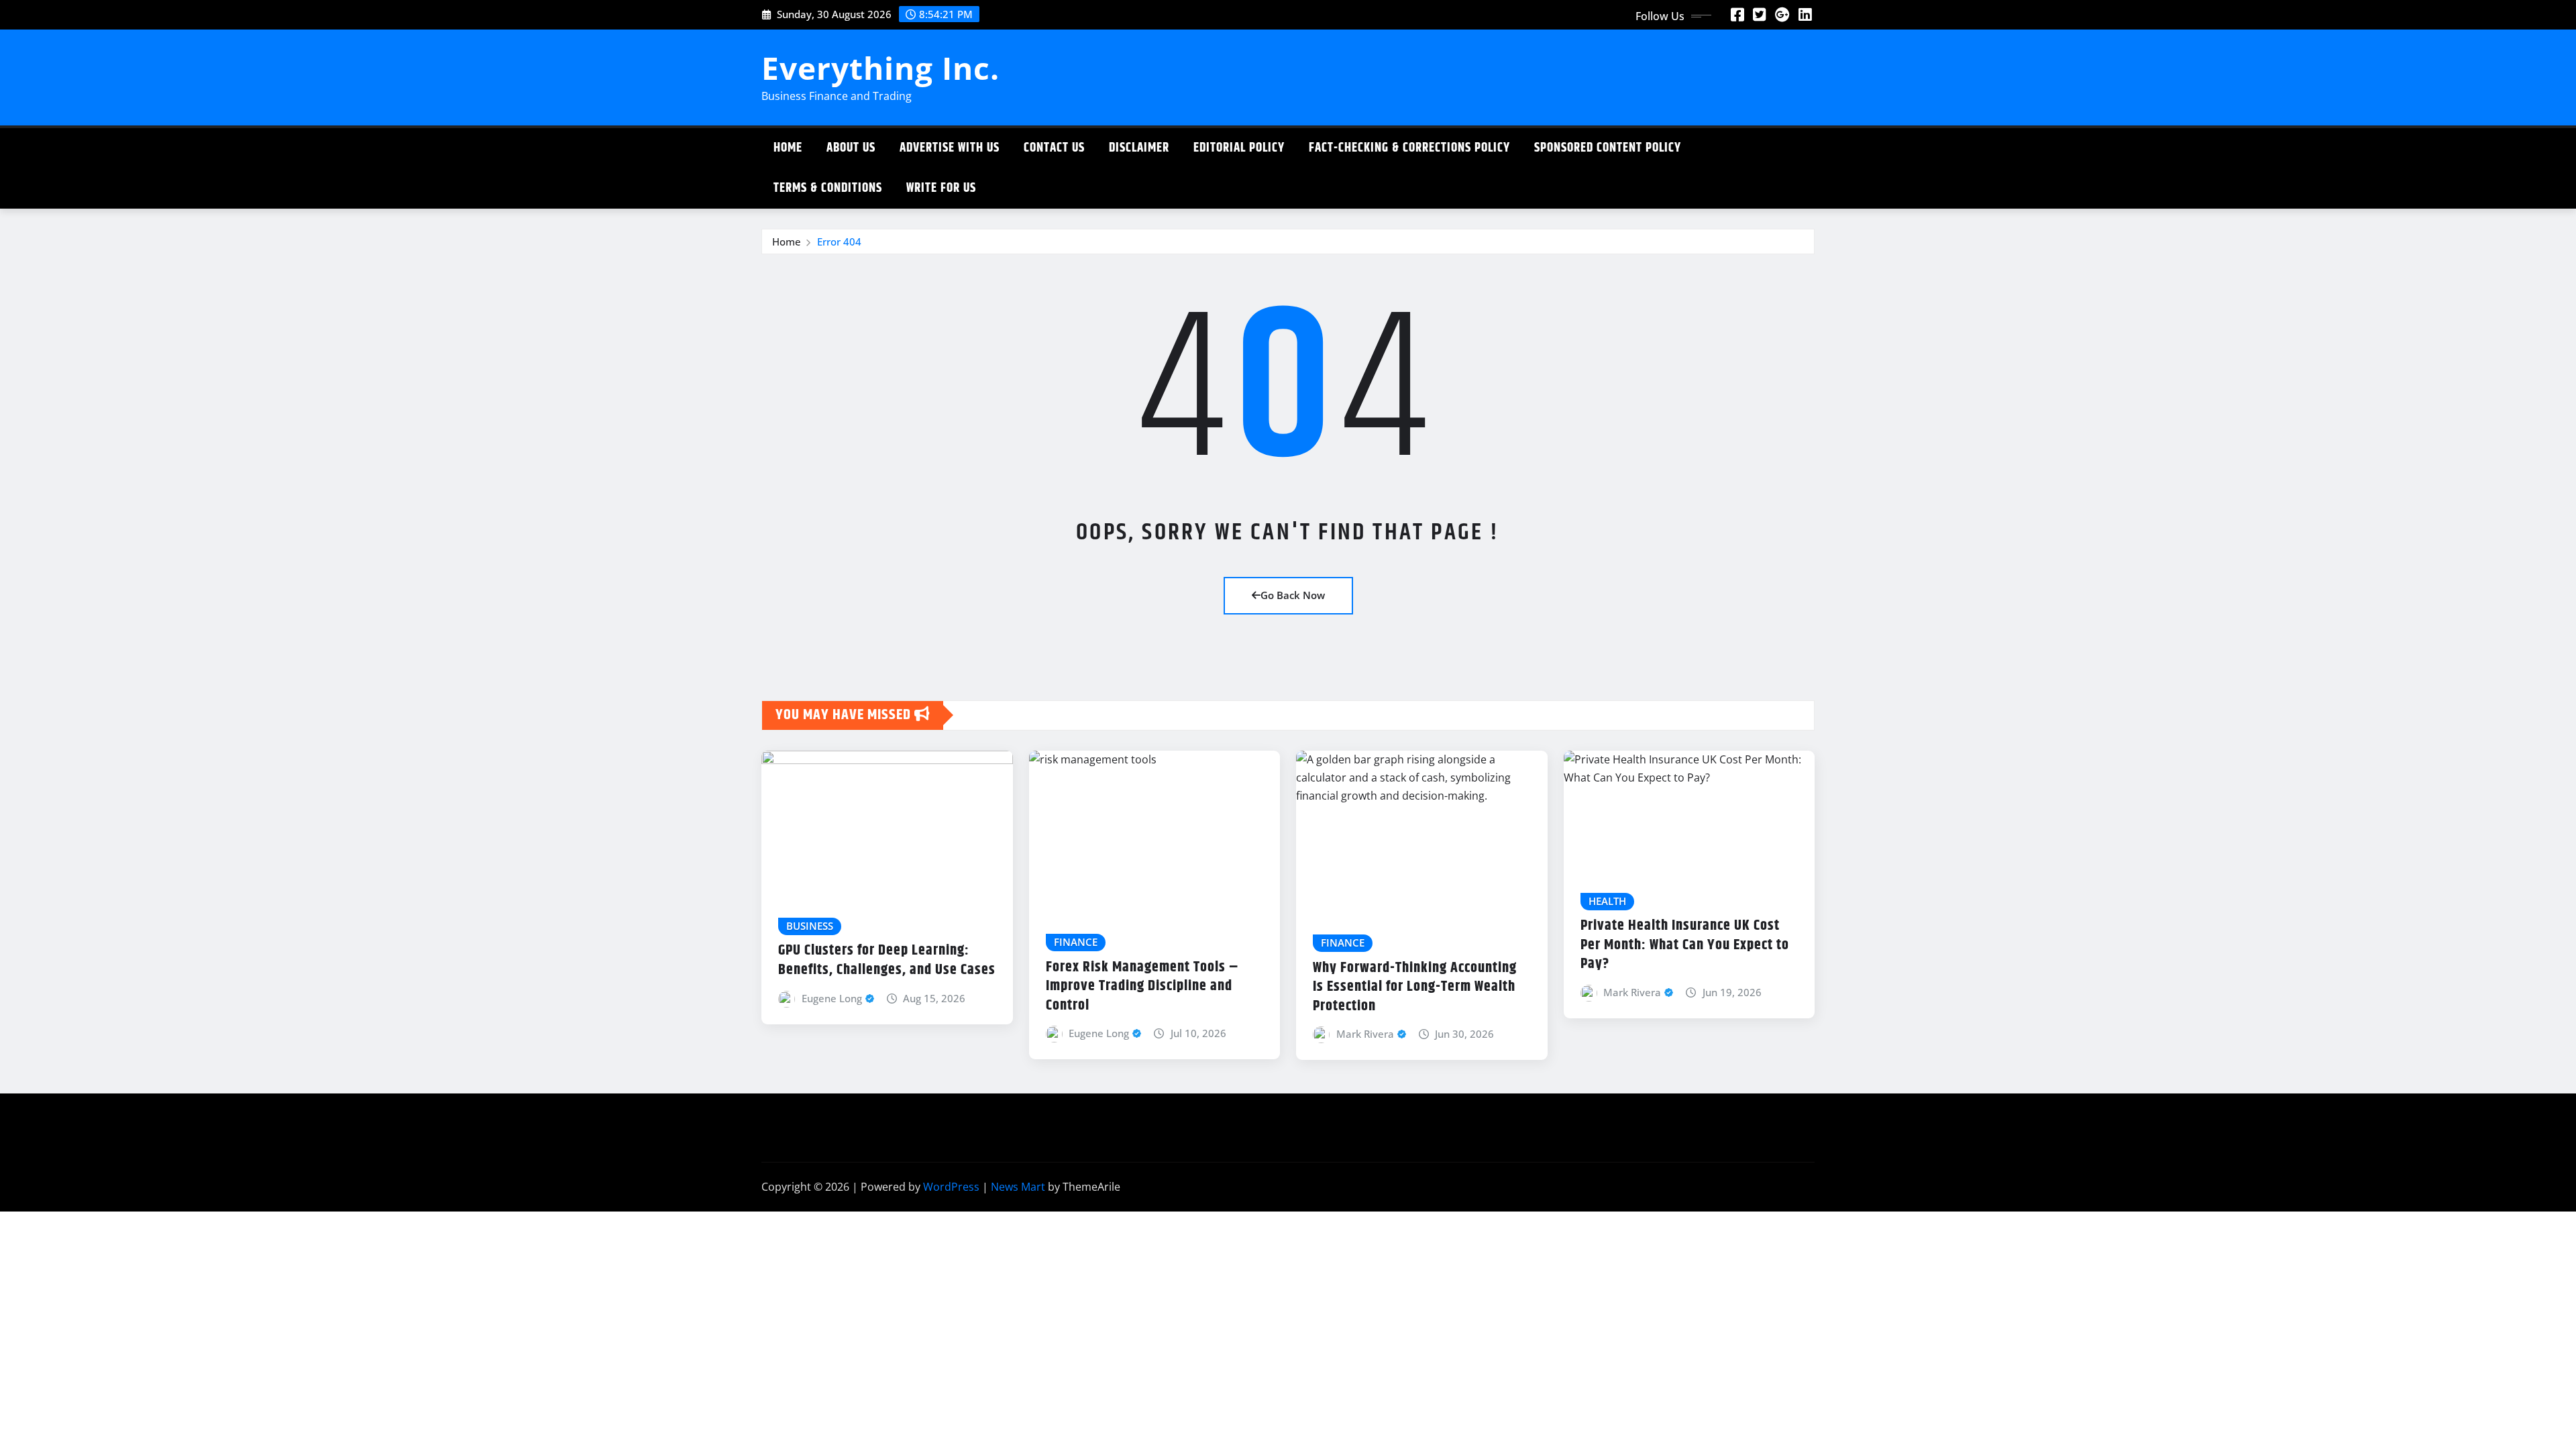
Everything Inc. (880, 68)
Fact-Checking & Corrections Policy (1409, 148)
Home (788, 148)
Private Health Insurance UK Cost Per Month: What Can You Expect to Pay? (1685, 945)
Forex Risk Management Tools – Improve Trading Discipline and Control (1142, 986)
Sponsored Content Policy (1608, 148)
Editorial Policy (1239, 148)
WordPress (951, 1187)
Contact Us (1054, 148)
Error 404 (839, 241)
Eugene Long (832, 998)
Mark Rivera (1365, 1034)
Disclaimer (1139, 148)
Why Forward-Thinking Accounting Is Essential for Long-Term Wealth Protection (1415, 987)
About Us (851, 148)
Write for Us (941, 188)
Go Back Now (1293, 595)
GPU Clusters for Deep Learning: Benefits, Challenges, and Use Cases (887, 960)
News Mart (1018, 1187)
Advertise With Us (950, 148)
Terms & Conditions (828, 188)
